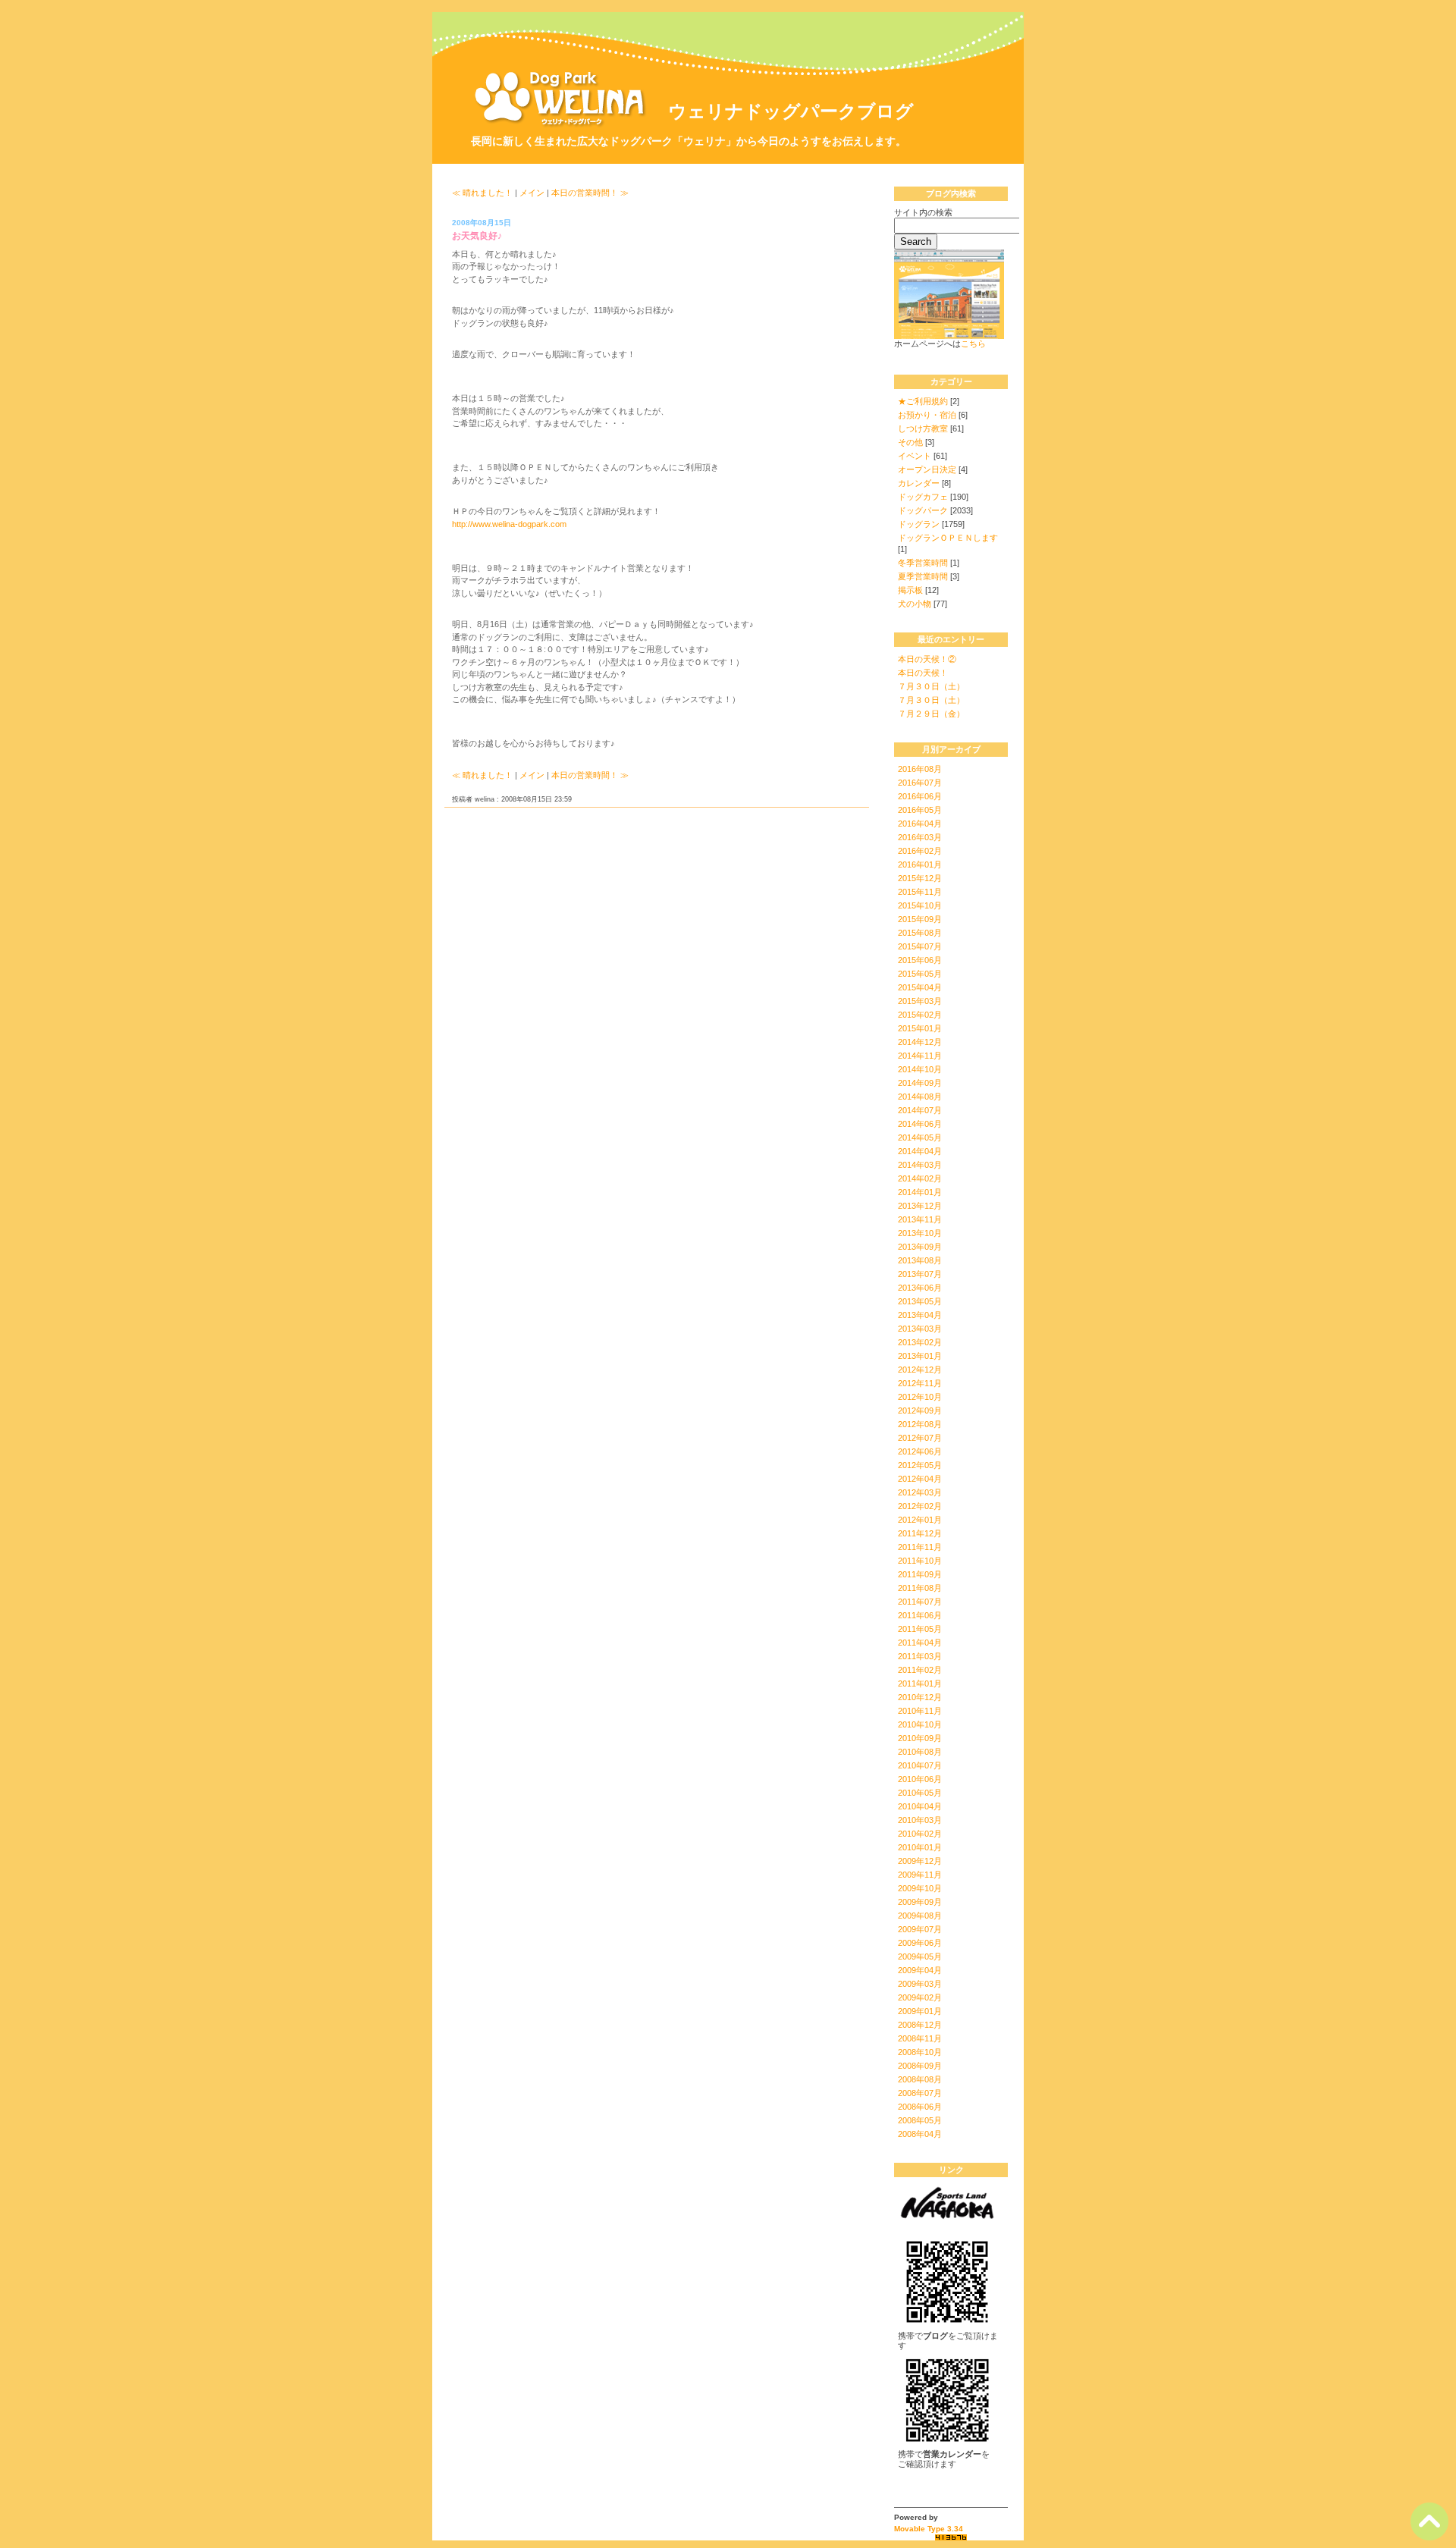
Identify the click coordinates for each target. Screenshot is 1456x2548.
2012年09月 (920, 1410)
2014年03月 (920, 1165)
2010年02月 (920, 1834)
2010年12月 (920, 1697)
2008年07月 (920, 2093)
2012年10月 (920, 1397)
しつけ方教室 (923, 428)
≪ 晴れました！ (482, 193)
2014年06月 (920, 1124)
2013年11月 (920, 1219)
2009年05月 (920, 1956)
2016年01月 (920, 864)
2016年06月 (920, 796)
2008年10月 (920, 2052)
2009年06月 (920, 1943)
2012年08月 (920, 1424)
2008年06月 (920, 2107)
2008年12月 (920, 2025)
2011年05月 (920, 1629)
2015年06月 (920, 960)
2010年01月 (920, 1847)
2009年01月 (920, 2011)
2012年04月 (920, 1479)
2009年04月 (920, 1970)
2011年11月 (920, 1547)
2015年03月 (920, 1001)
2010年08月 (920, 1752)
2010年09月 (920, 1738)
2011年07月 (920, 1602)
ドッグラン (919, 524)
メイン (532, 193)
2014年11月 (920, 1056)
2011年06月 (920, 1615)
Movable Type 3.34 (929, 2529)
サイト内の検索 (923, 212)
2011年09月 (920, 1574)
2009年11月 (920, 1875)
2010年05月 (920, 1793)
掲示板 (910, 590)
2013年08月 (920, 1260)
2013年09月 (920, 1247)
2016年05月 (920, 810)
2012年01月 (920, 1520)
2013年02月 (920, 1342)
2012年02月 (920, 1506)
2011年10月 (920, 1561)
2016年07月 (920, 783)
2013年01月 (920, 1356)
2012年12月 (920, 1370)
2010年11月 (920, 1711)
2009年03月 (920, 1984)
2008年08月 (920, 2079)
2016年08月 (920, 769)
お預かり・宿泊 (927, 415)
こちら (973, 344)
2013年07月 (920, 1274)
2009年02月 (920, 1997)
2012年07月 (920, 1438)
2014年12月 (920, 1042)
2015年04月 (920, 987)
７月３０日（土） (931, 686)
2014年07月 (920, 1110)
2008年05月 (920, 2120)
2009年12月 (920, 1861)
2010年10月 (920, 1724)
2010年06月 (920, 1779)
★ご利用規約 (923, 401)
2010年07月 (920, 1765)
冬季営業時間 (923, 563)
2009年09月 (920, 1902)
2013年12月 (920, 1206)
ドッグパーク (923, 510)
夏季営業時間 (923, 576)
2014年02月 (920, 1178)
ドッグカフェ (923, 497)
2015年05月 (920, 974)
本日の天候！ (923, 673)
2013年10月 (920, 1233)
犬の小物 (915, 604)
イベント (915, 456)
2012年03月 (920, 1492)
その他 (910, 442)
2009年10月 (920, 1888)
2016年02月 (920, 851)
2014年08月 (920, 1097)
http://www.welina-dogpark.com (509, 524)
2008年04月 (920, 2134)
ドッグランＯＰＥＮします (948, 538)
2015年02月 (920, 1015)
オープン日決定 (927, 469)
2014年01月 (920, 1192)
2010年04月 (920, 1806)
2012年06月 (920, 1451)
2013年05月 (920, 1301)
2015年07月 (920, 946)
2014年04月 (920, 1151)
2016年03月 (920, 837)
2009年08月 (920, 1916)
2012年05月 (920, 1465)
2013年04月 (920, 1315)
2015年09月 (920, 919)
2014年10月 (920, 1069)
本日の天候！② (927, 659)
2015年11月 (920, 892)
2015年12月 (920, 878)
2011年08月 (920, 1588)
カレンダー (919, 483)
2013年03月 (920, 1329)
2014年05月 (920, 1137)
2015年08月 (920, 933)
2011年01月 (920, 1683)
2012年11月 (920, 1383)
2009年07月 (920, 1929)
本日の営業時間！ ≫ (590, 193)
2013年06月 (920, 1288)
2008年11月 (920, 2038)
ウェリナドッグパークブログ (791, 111)
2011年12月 (920, 1533)
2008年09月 (920, 2066)
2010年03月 (920, 1820)
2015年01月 (920, 1028)
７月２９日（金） (931, 714)
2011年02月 (920, 1670)
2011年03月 (920, 1656)
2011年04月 (920, 1643)
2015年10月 (920, 905)
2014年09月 (920, 1083)
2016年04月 (920, 824)
